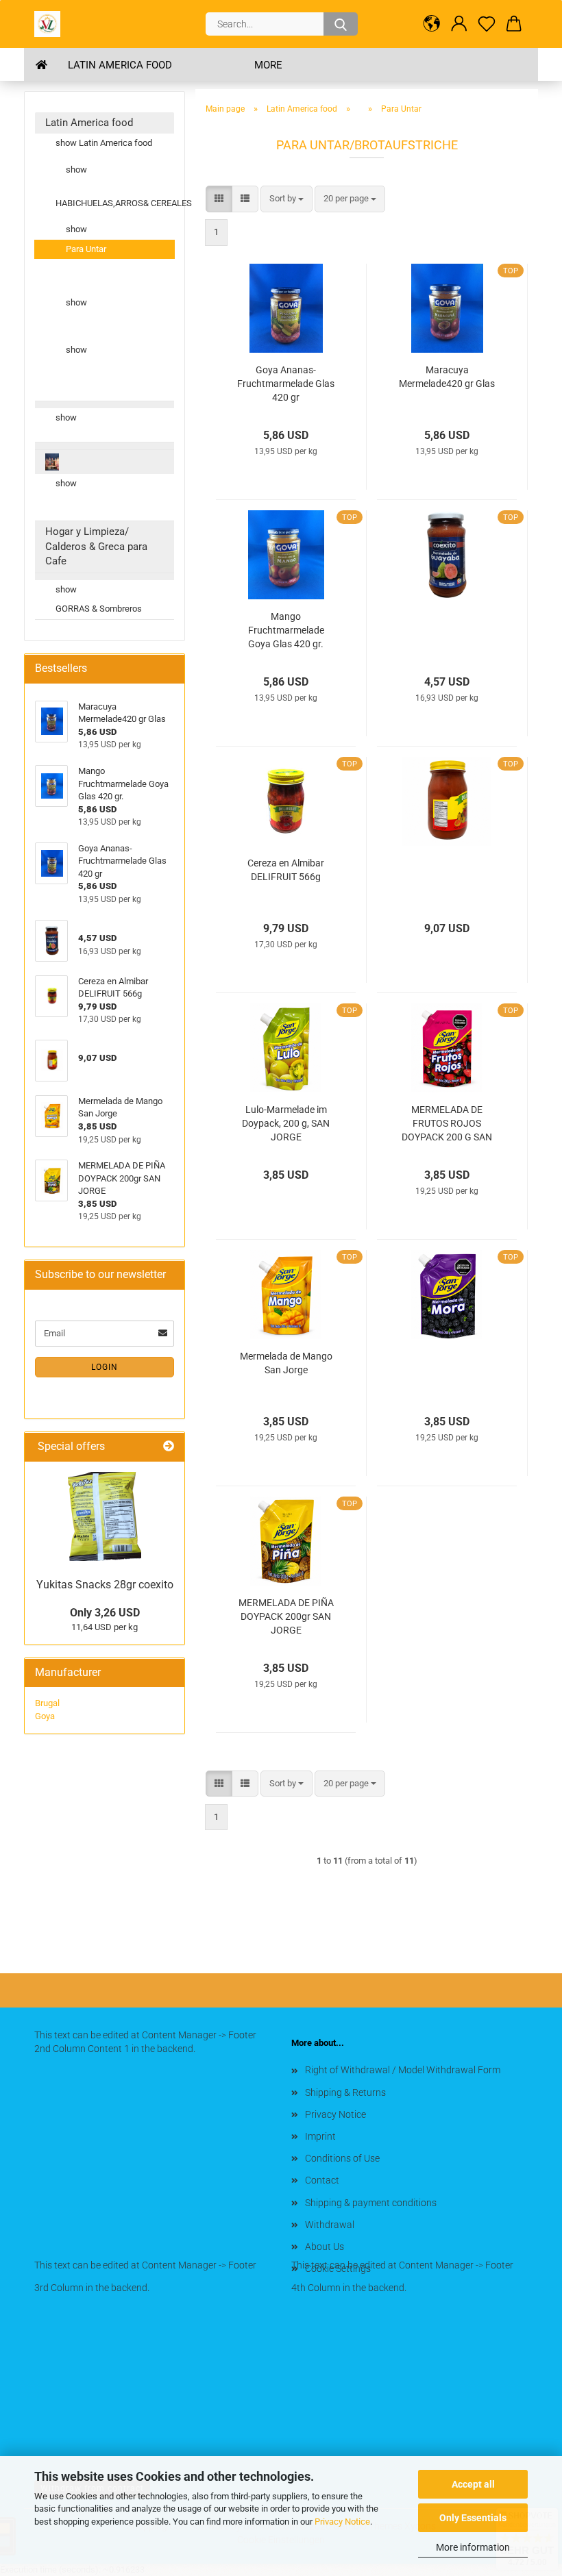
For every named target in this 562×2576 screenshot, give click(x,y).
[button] (432, 24)
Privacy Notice (342, 2522)
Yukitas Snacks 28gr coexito (105, 1585)
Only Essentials (473, 2518)
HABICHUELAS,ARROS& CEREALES (115, 203)
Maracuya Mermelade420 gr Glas (447, 377)
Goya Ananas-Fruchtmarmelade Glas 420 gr (286, 384)
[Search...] (341, 24)
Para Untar (86, 249)
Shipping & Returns (345, 2092)
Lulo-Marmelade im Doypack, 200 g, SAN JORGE (286, 1123)
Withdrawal (330, 2225)
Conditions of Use (342, 2158)
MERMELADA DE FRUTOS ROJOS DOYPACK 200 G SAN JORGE (447, 1124)
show (76, 170)
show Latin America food (104, 143)
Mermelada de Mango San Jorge (286, 1363)
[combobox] (286, 199)
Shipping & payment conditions (371, 2203)
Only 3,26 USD (105, 1613)
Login (105, 1367)
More (268, 65)
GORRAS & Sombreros (99, 609)
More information (473, 2547)
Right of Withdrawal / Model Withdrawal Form (403, 2070)
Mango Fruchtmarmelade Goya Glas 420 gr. (286, 630)
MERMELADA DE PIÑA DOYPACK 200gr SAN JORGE (286, 1616)
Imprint (320, 2136)
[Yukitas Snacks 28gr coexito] (105, 1516)
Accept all (473, 2484)
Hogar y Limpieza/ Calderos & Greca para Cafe (96, 546)
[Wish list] (487, 24)
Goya (45, 1716)
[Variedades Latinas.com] (52, 24)
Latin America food (120, 65)
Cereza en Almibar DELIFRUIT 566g (286, 870)
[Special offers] (169, 1447)
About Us (325, 2247)
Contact (322, 2180)
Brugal (47, 1703)
